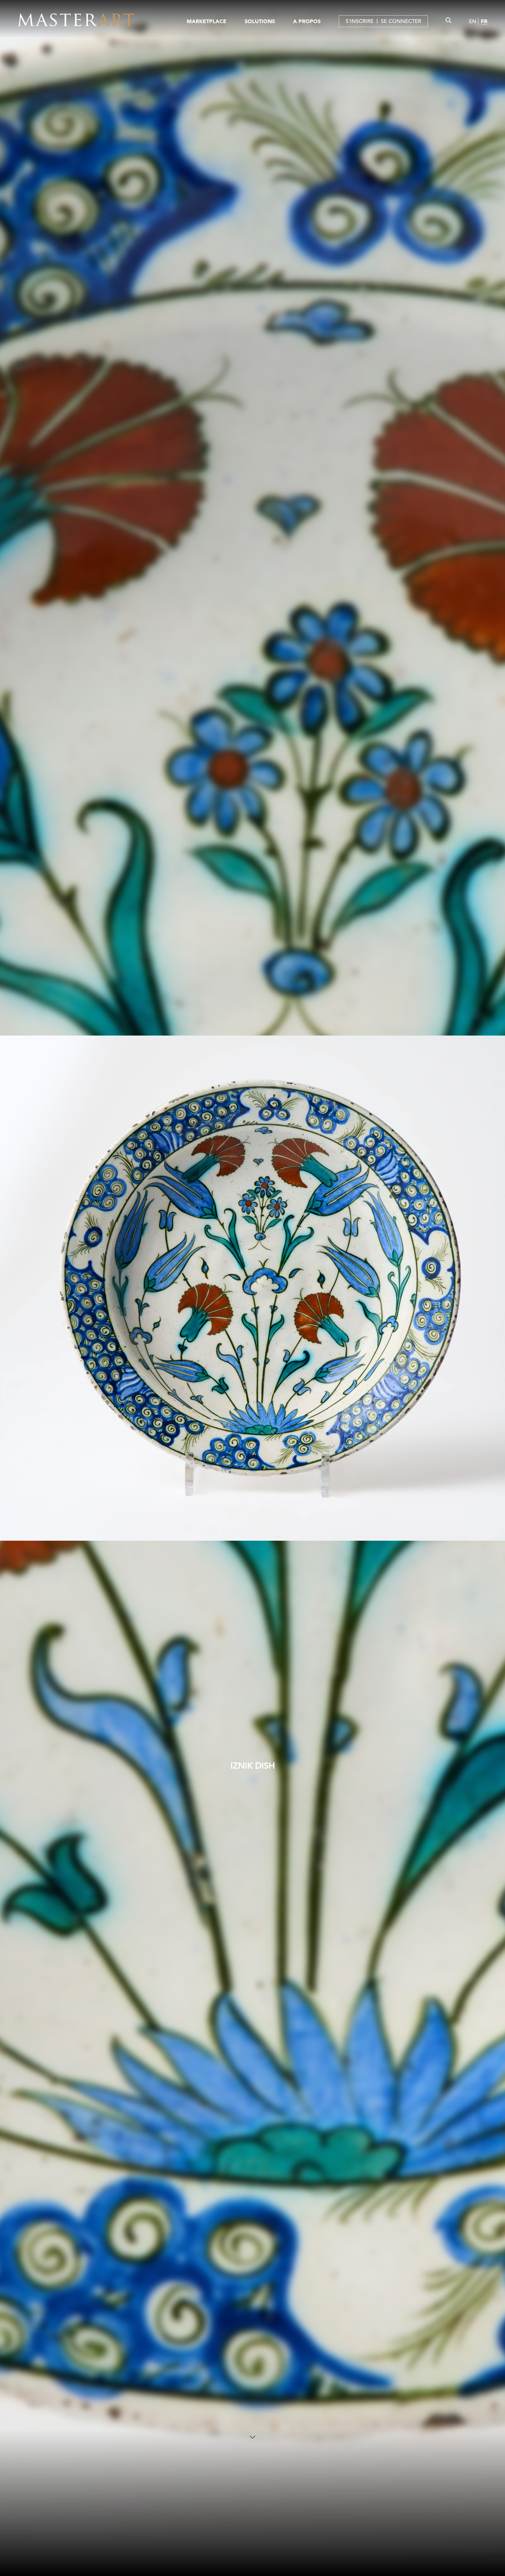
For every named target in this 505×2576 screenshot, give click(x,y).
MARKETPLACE (207, 21)
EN (473, 21)
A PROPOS (307, 21)
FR (484, 21)
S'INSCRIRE (360, 21)
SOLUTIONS (260, 21)
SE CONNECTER (401, 21)
